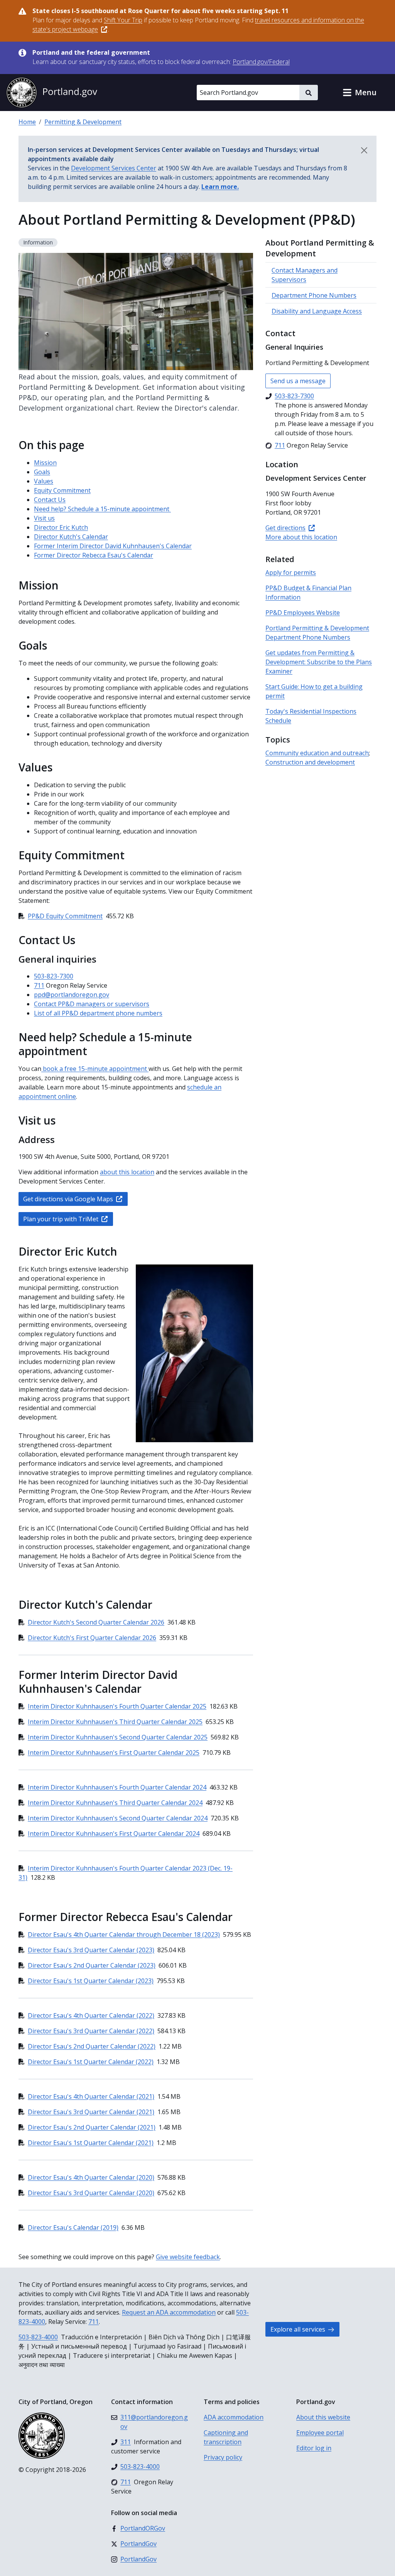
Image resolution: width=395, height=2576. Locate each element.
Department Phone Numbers (314, 295)
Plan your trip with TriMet (61, 1219)
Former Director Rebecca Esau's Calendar (94, 555)
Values (44, 481)
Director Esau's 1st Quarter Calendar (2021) (91, 2143)
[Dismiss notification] (364, 150)
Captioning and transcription (226, 2437)
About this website (323, 2417)
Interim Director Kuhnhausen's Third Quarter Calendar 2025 (115, 1722)
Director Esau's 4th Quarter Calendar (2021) (91, 2096)
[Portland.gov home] (52, 93)
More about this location (301, 537)
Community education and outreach (317, 753)
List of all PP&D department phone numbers (98, 1013)
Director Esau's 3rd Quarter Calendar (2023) (91, 1950)
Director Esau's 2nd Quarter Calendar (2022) (92, 2046)
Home (27, 122)
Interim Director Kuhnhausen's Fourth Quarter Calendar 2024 (117, 1787)
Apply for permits (291, 572)
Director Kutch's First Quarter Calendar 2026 (92, 1638)
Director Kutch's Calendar (71, 537)
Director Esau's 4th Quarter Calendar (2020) (91, 2177)
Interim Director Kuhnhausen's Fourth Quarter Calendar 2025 (117, 1706)
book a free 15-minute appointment (95, 1069)
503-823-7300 (54, 976)
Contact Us (50, 500)
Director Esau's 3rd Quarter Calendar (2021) (91, 2112)
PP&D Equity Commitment (65, 916)
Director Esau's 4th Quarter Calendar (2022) (91, 2015)
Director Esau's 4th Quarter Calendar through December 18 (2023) (124, 1935)
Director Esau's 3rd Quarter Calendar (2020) (91, 2193)
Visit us (44, 518)
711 (39, 985)
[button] (360, 93)
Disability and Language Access (317, 311)
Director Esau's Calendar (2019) (73, 2227)
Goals (42, 472)
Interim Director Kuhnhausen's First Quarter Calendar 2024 (114, 1834)
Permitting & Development (83, 122)
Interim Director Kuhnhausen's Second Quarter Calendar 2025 (118, 1737)
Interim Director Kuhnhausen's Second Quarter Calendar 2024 (118, 1818)
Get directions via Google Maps (68, 1199)
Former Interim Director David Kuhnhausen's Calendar (113, 546)
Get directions (285, 528)
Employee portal (320, 2433)
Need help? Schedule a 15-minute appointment (102, 509)
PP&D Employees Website (303, 613)
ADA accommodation (234, 2417)
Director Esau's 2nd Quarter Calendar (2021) (92, 2127)
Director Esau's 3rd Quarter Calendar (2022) (91, 2031)
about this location (127, 1172)
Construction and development (310, 762)
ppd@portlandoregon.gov (72, 995)
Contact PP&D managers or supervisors (92, 1004)
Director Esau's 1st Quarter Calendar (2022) (91, 2062)
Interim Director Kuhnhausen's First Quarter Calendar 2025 (114, 1753)
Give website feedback (188, 2257)
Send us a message (298, 381)
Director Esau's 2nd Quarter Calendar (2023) (92, 1965)
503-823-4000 (38, 2337)
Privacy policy (223, 2457)
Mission (45, 463)
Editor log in (314, 2448)
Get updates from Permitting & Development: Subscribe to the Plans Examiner (319, 662)
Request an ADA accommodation (169, 2312)
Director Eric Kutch (61, 527)
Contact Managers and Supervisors (305, 275)
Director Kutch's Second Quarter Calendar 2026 (96, 1622)
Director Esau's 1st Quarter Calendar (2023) (91, 1981)
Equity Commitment (62, 490)
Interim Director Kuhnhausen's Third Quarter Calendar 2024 (115, 1803)
